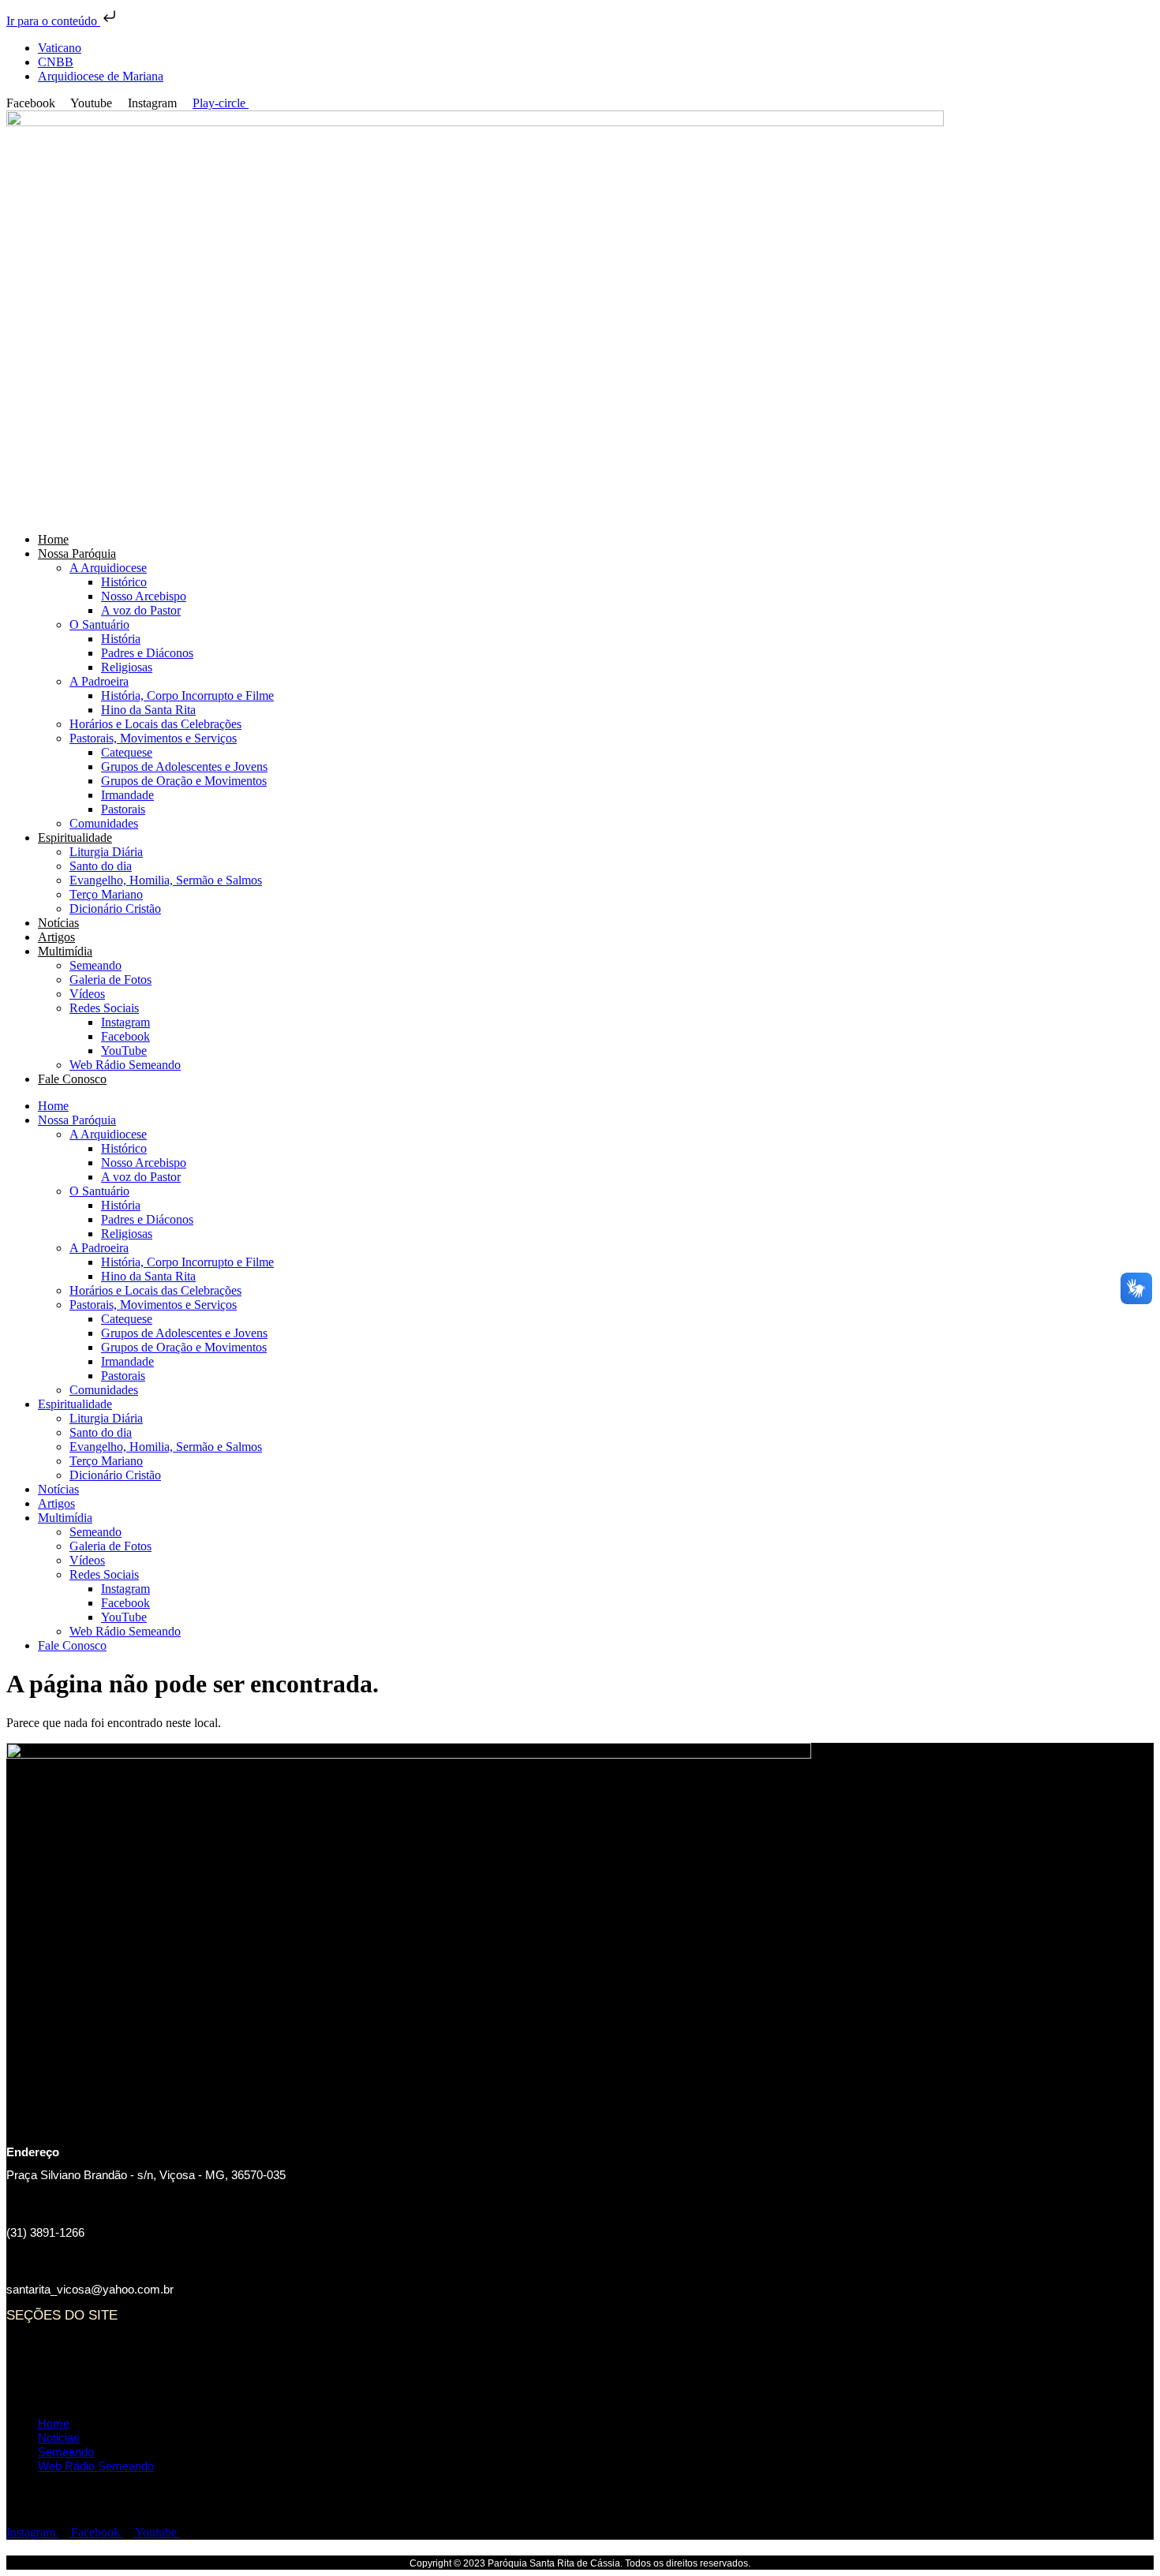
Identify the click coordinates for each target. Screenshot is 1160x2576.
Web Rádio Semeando (125, 1065)
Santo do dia (101, 866)
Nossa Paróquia (77, 553)
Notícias (58, 923)
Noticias (59, 2368)
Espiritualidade (75, 837)
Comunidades (104, 823)
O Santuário (99, 624)
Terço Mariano (106, 894)
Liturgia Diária (106, 852)
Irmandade (127, 795)
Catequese (127, 752)
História (121, 639)
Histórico (124, 582)
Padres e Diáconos (147, 653)
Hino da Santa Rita (148, 710)
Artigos (56, 937)
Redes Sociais (104, 1008)
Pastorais (123, 809)
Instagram (125, 1022)
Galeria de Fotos (110, 980)
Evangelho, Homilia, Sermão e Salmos (166, 880)
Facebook (125, 1036)
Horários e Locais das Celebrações (155, 724)
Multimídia (65, 951)
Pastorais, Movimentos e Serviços (153, 738)
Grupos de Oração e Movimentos (184, 781)
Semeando (95, 965)
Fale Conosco (72, 1079)
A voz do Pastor (141, 610)
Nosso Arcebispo (144, 596)
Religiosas (127, 667)
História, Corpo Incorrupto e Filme (187, 695)
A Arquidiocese (108, 568)
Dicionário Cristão (115, 909)
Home (53, 539)
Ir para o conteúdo (53, 21)
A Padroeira (99, 681)
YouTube (124, 1051)
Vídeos (87, 994)
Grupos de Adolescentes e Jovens (184, 766)
